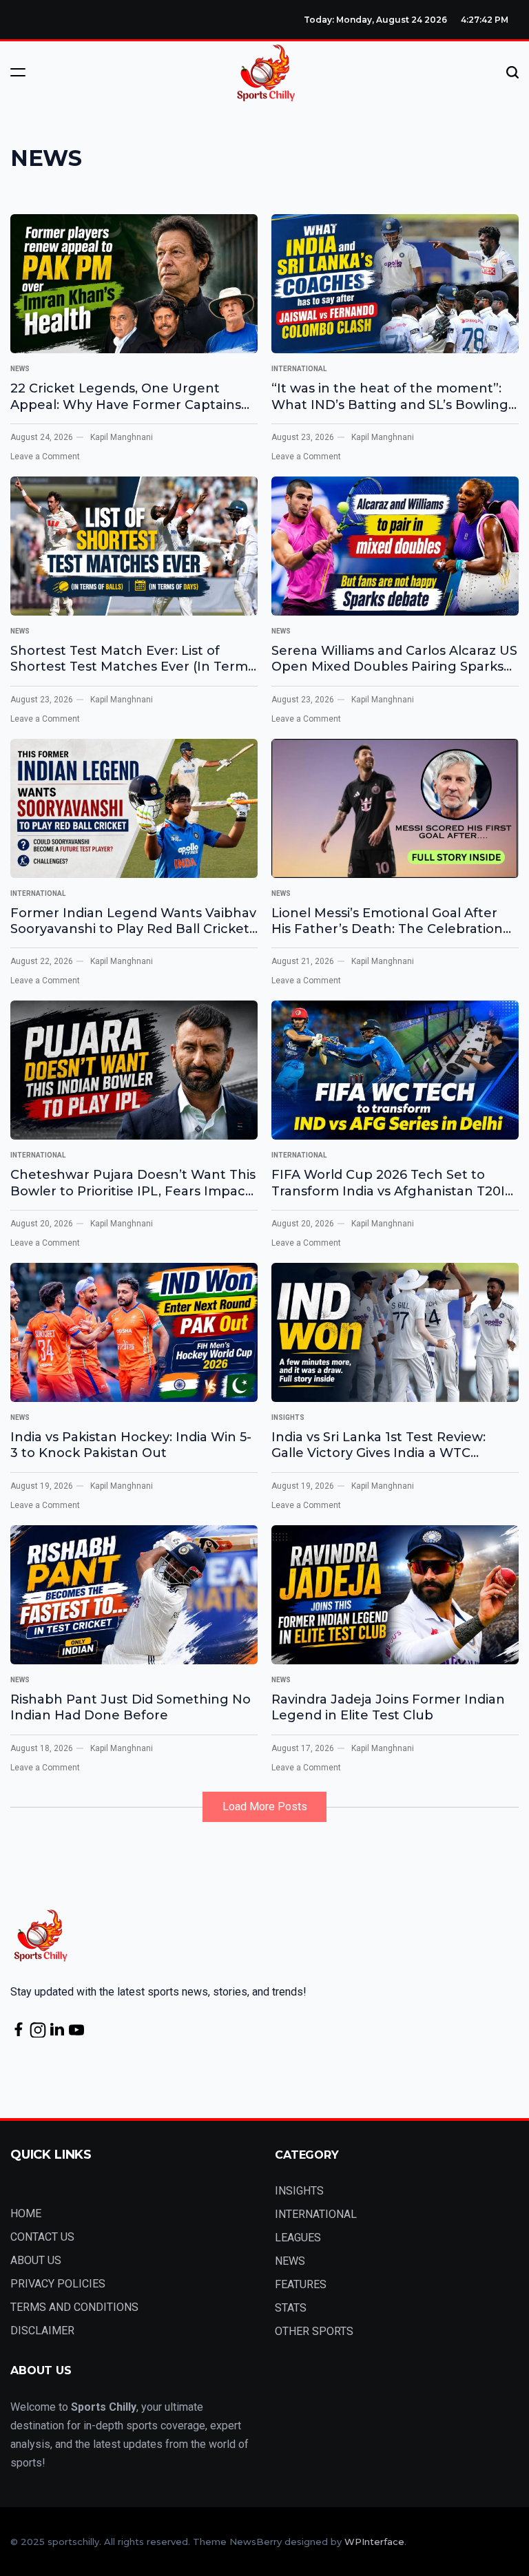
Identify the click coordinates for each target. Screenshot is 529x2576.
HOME (26, 2213)
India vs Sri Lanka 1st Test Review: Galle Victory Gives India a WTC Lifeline (378, 1446)
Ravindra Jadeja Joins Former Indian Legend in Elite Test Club (388, 1707)
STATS (291, 2308)
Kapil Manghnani (122, 437)
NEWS (20, 369)
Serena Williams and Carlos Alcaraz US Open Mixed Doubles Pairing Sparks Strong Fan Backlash (394, 659)
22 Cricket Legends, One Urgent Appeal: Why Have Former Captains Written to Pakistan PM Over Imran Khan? (126, 397)
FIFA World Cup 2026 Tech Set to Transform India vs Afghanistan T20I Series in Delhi (388, 1183)
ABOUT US (36, 2260)
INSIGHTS (288, 1417)
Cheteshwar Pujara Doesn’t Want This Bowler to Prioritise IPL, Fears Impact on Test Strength (133, 1183)
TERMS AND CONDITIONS (74, 2307)
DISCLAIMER (42, 2331)
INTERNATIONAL (299, 369)
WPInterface (374, 2542)
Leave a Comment (45, 457)
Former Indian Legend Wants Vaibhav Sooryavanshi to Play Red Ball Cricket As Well (133, 922)
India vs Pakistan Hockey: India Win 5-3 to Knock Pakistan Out (131, 1445)
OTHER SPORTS (314, 2331)
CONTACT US (42, 2237)
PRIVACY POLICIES (58, 2284)
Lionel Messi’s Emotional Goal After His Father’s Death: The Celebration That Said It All (387, 922)
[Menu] (18, 72)
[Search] (512, 72)
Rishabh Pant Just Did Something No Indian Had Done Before (131, 1707)
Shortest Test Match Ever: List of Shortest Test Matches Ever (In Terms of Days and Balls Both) (132, 659)
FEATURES (301, 2284)
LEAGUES (298, 2238)
